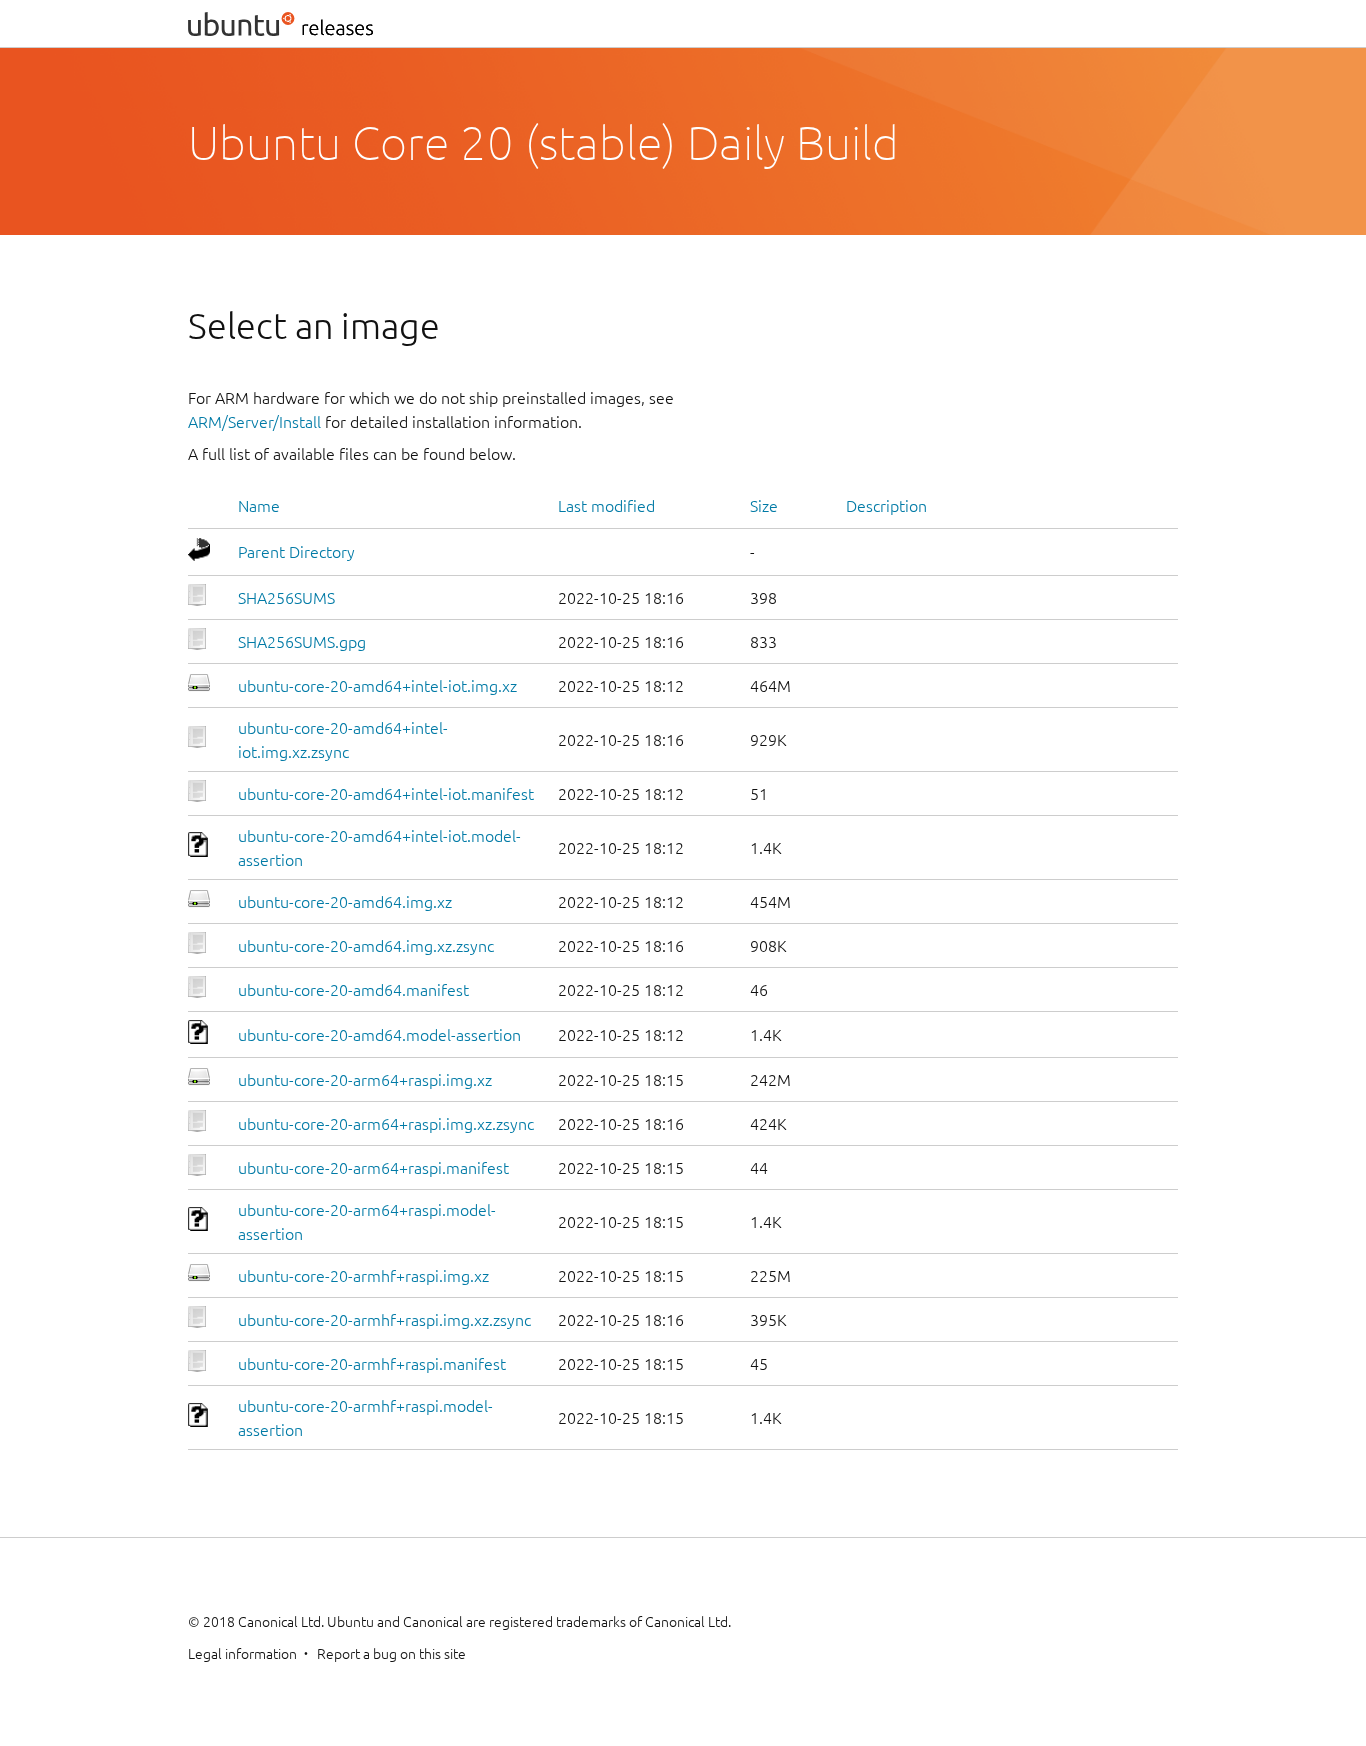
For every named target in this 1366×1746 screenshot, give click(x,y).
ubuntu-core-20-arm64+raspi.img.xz (365, 1080)
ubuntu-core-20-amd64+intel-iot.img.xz (377, 686)
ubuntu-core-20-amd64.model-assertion (379, 1035)
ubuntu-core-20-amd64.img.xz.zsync (366, 946)
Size (764, 506)
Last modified (606, 506)
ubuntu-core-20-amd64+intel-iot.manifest (386, 794)
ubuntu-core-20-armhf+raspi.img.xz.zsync (384, 1320)
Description (886, 506)
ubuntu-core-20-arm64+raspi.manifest (373, 1168)
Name (259, 506)
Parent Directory (296, 552)
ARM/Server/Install (254, 422)
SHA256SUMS (286, 598)
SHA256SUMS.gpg (302, 642)
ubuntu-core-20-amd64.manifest (353, 990)
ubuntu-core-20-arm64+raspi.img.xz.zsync (386, 1124)
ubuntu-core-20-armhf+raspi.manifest (372, 1364)
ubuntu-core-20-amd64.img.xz (345, 902)
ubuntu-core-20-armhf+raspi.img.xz (363, 1276)
